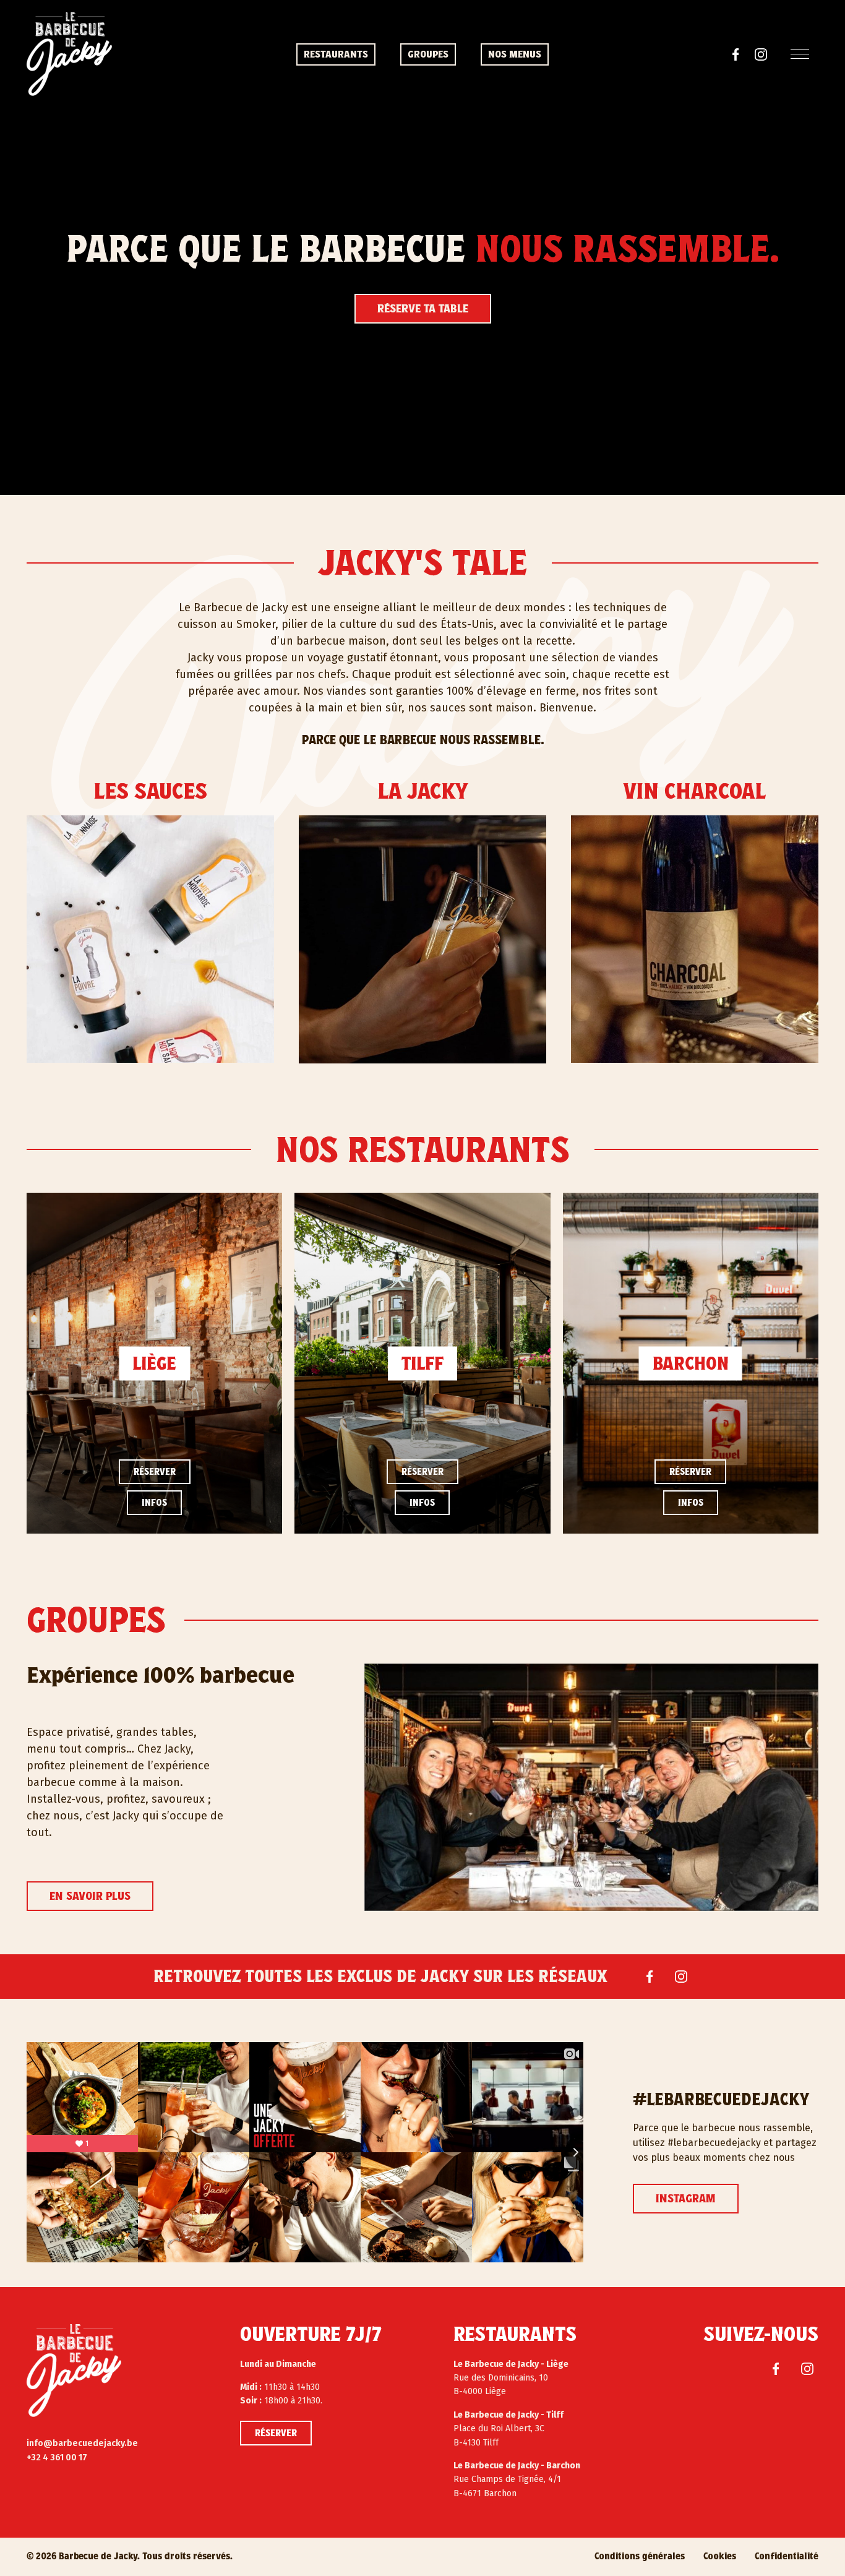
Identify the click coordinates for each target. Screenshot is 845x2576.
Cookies (720, 2556)
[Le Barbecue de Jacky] (74, 2371)
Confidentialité (787, 2556)
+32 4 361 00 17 (57, 2458)
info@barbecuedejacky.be (82, 2443)
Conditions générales (640, 2556)
